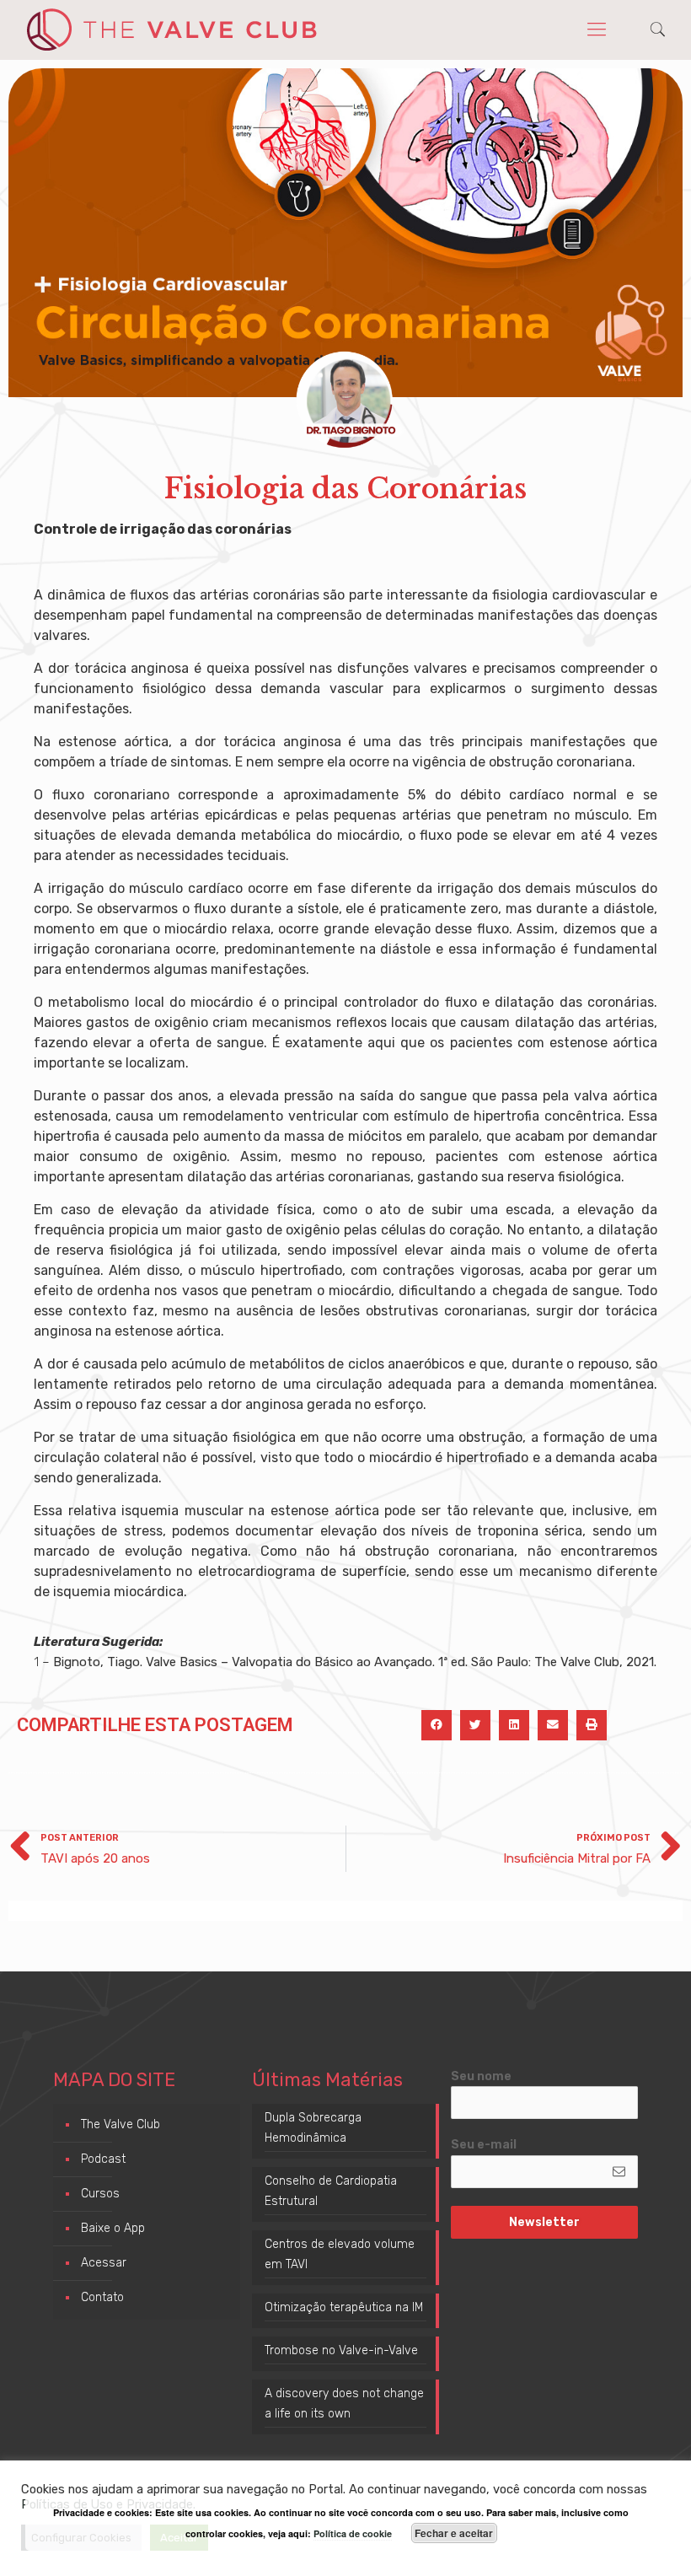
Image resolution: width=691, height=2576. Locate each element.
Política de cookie (353, 2533)
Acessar (104, 2263)
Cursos (100, 2194)
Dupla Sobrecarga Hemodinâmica (313, 2128)
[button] (437, 1725)
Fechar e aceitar (454, 2533)
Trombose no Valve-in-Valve (341, 2350)
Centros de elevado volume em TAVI (340, 2254)
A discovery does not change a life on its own (344, 2404)
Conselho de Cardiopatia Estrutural (331, 2191)
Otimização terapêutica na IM (344, 2307)
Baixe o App (113, 2228)
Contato (102, 2297)
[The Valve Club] (171, 30)
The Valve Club (121, 2124)
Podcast (103, 2159)
